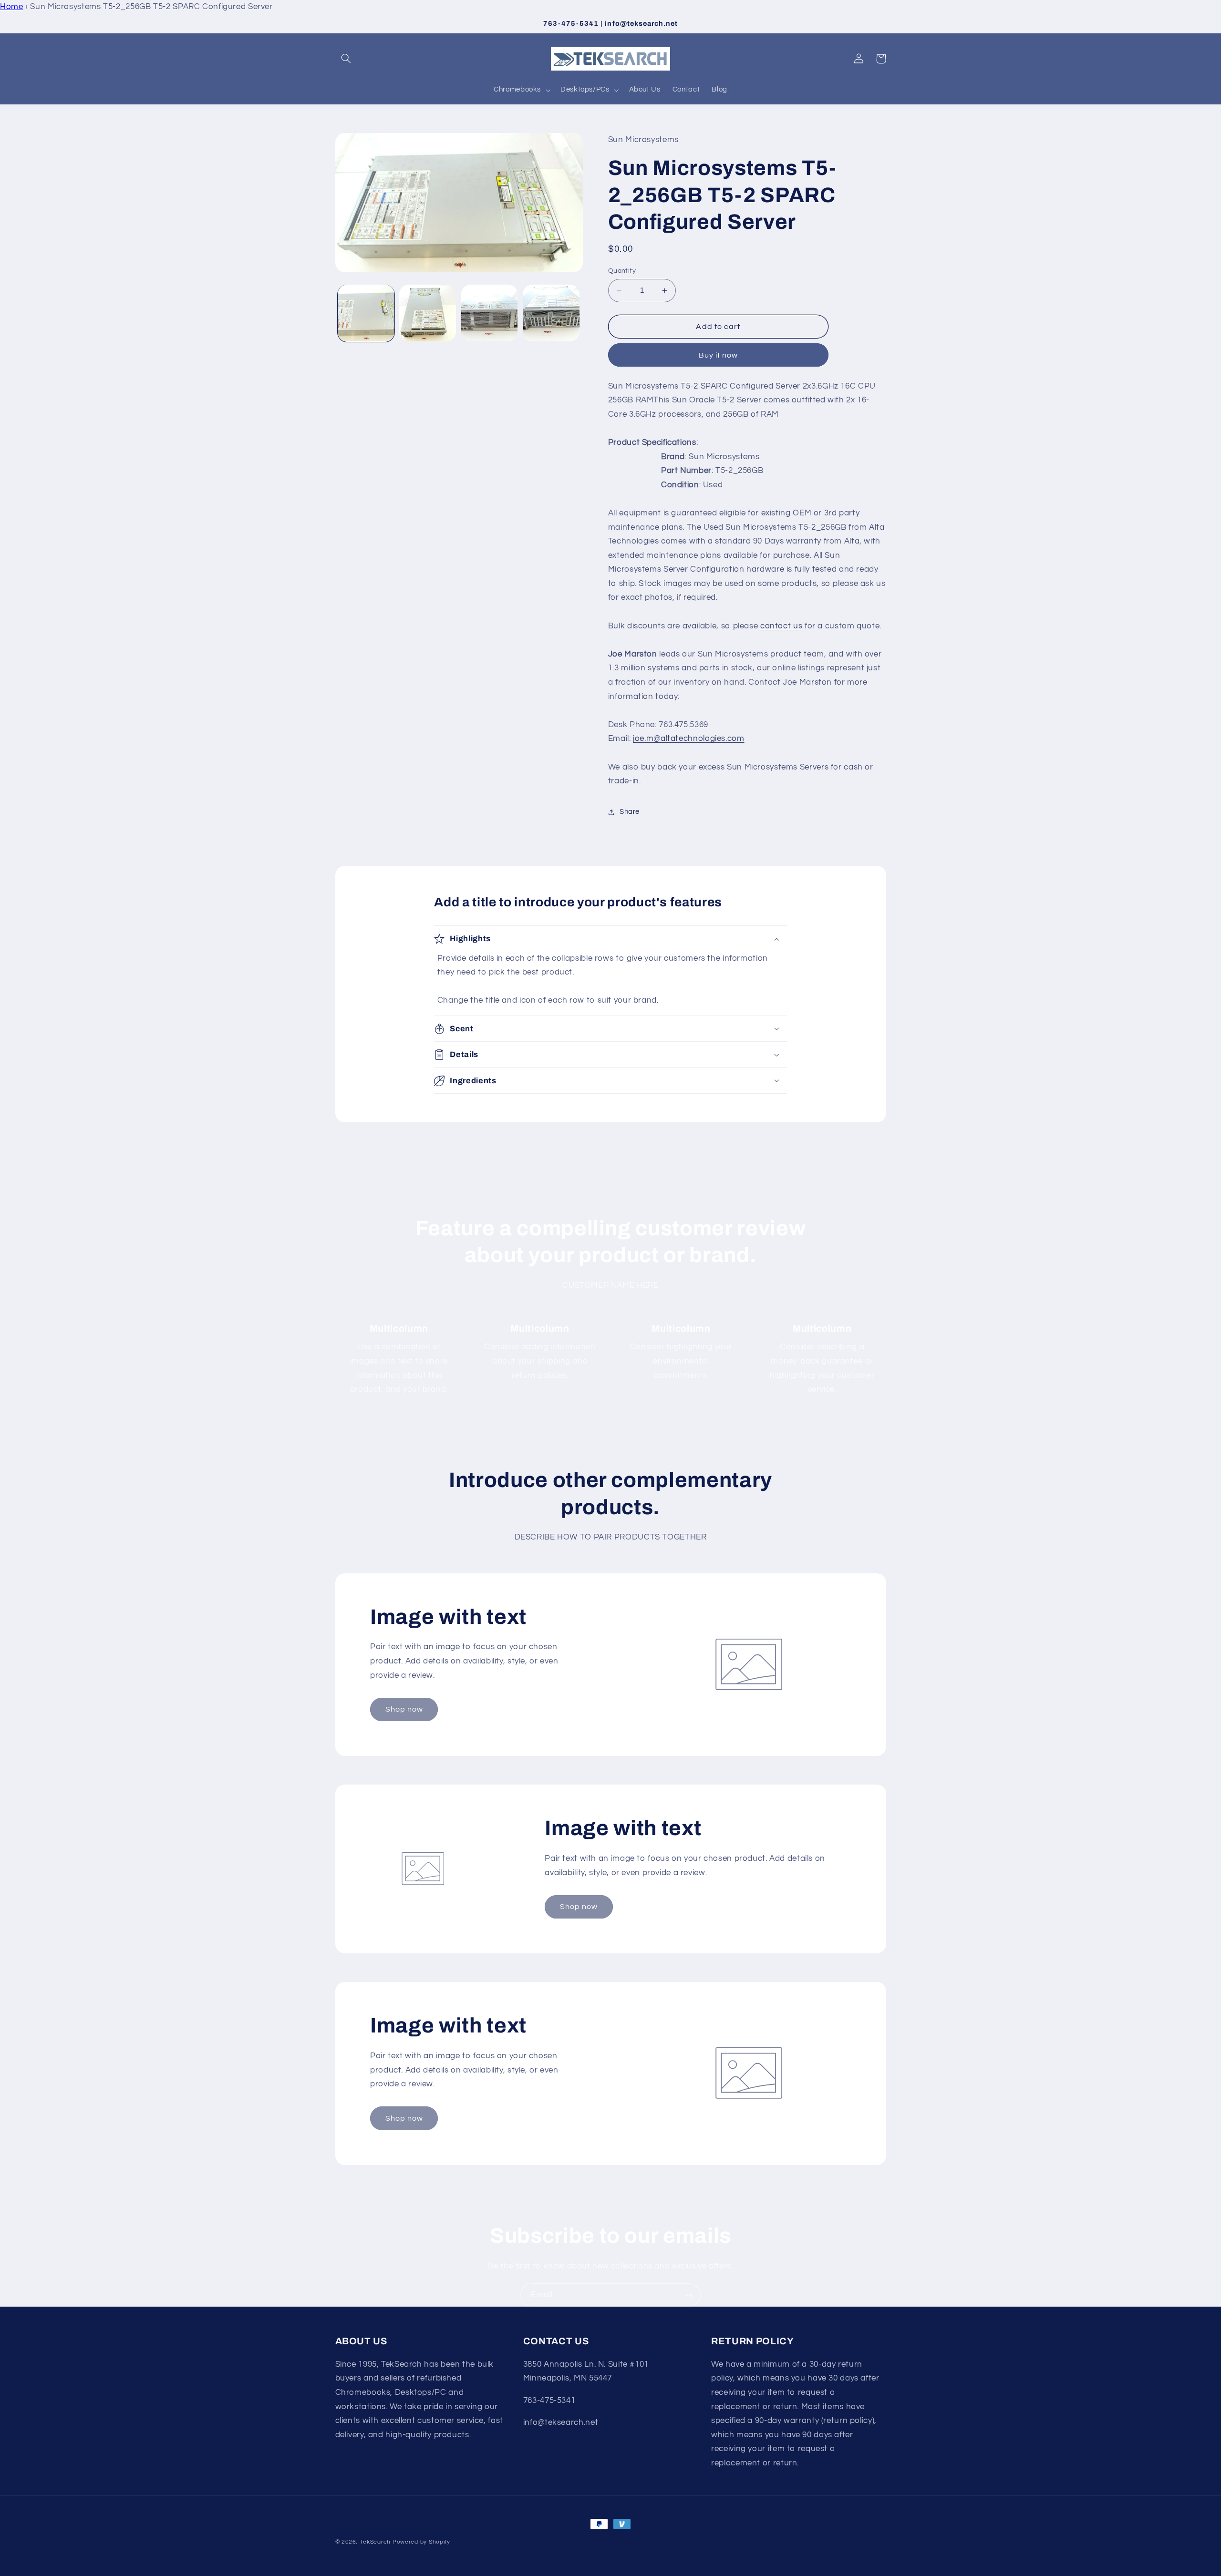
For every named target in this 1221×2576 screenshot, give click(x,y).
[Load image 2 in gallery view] (428, 313)
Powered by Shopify (421, 2542)
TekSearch (375, 2542)
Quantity (622, 271)
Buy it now (719, 355)
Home (12, 7)
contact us (781, 626)
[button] (346, 59)
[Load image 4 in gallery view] (551, 313)
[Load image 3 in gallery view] (490, 313)
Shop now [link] (404, 1709)
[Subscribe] (689, 2295)
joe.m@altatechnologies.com (688, 739)
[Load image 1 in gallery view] (366, 313)
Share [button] (630, 812)
